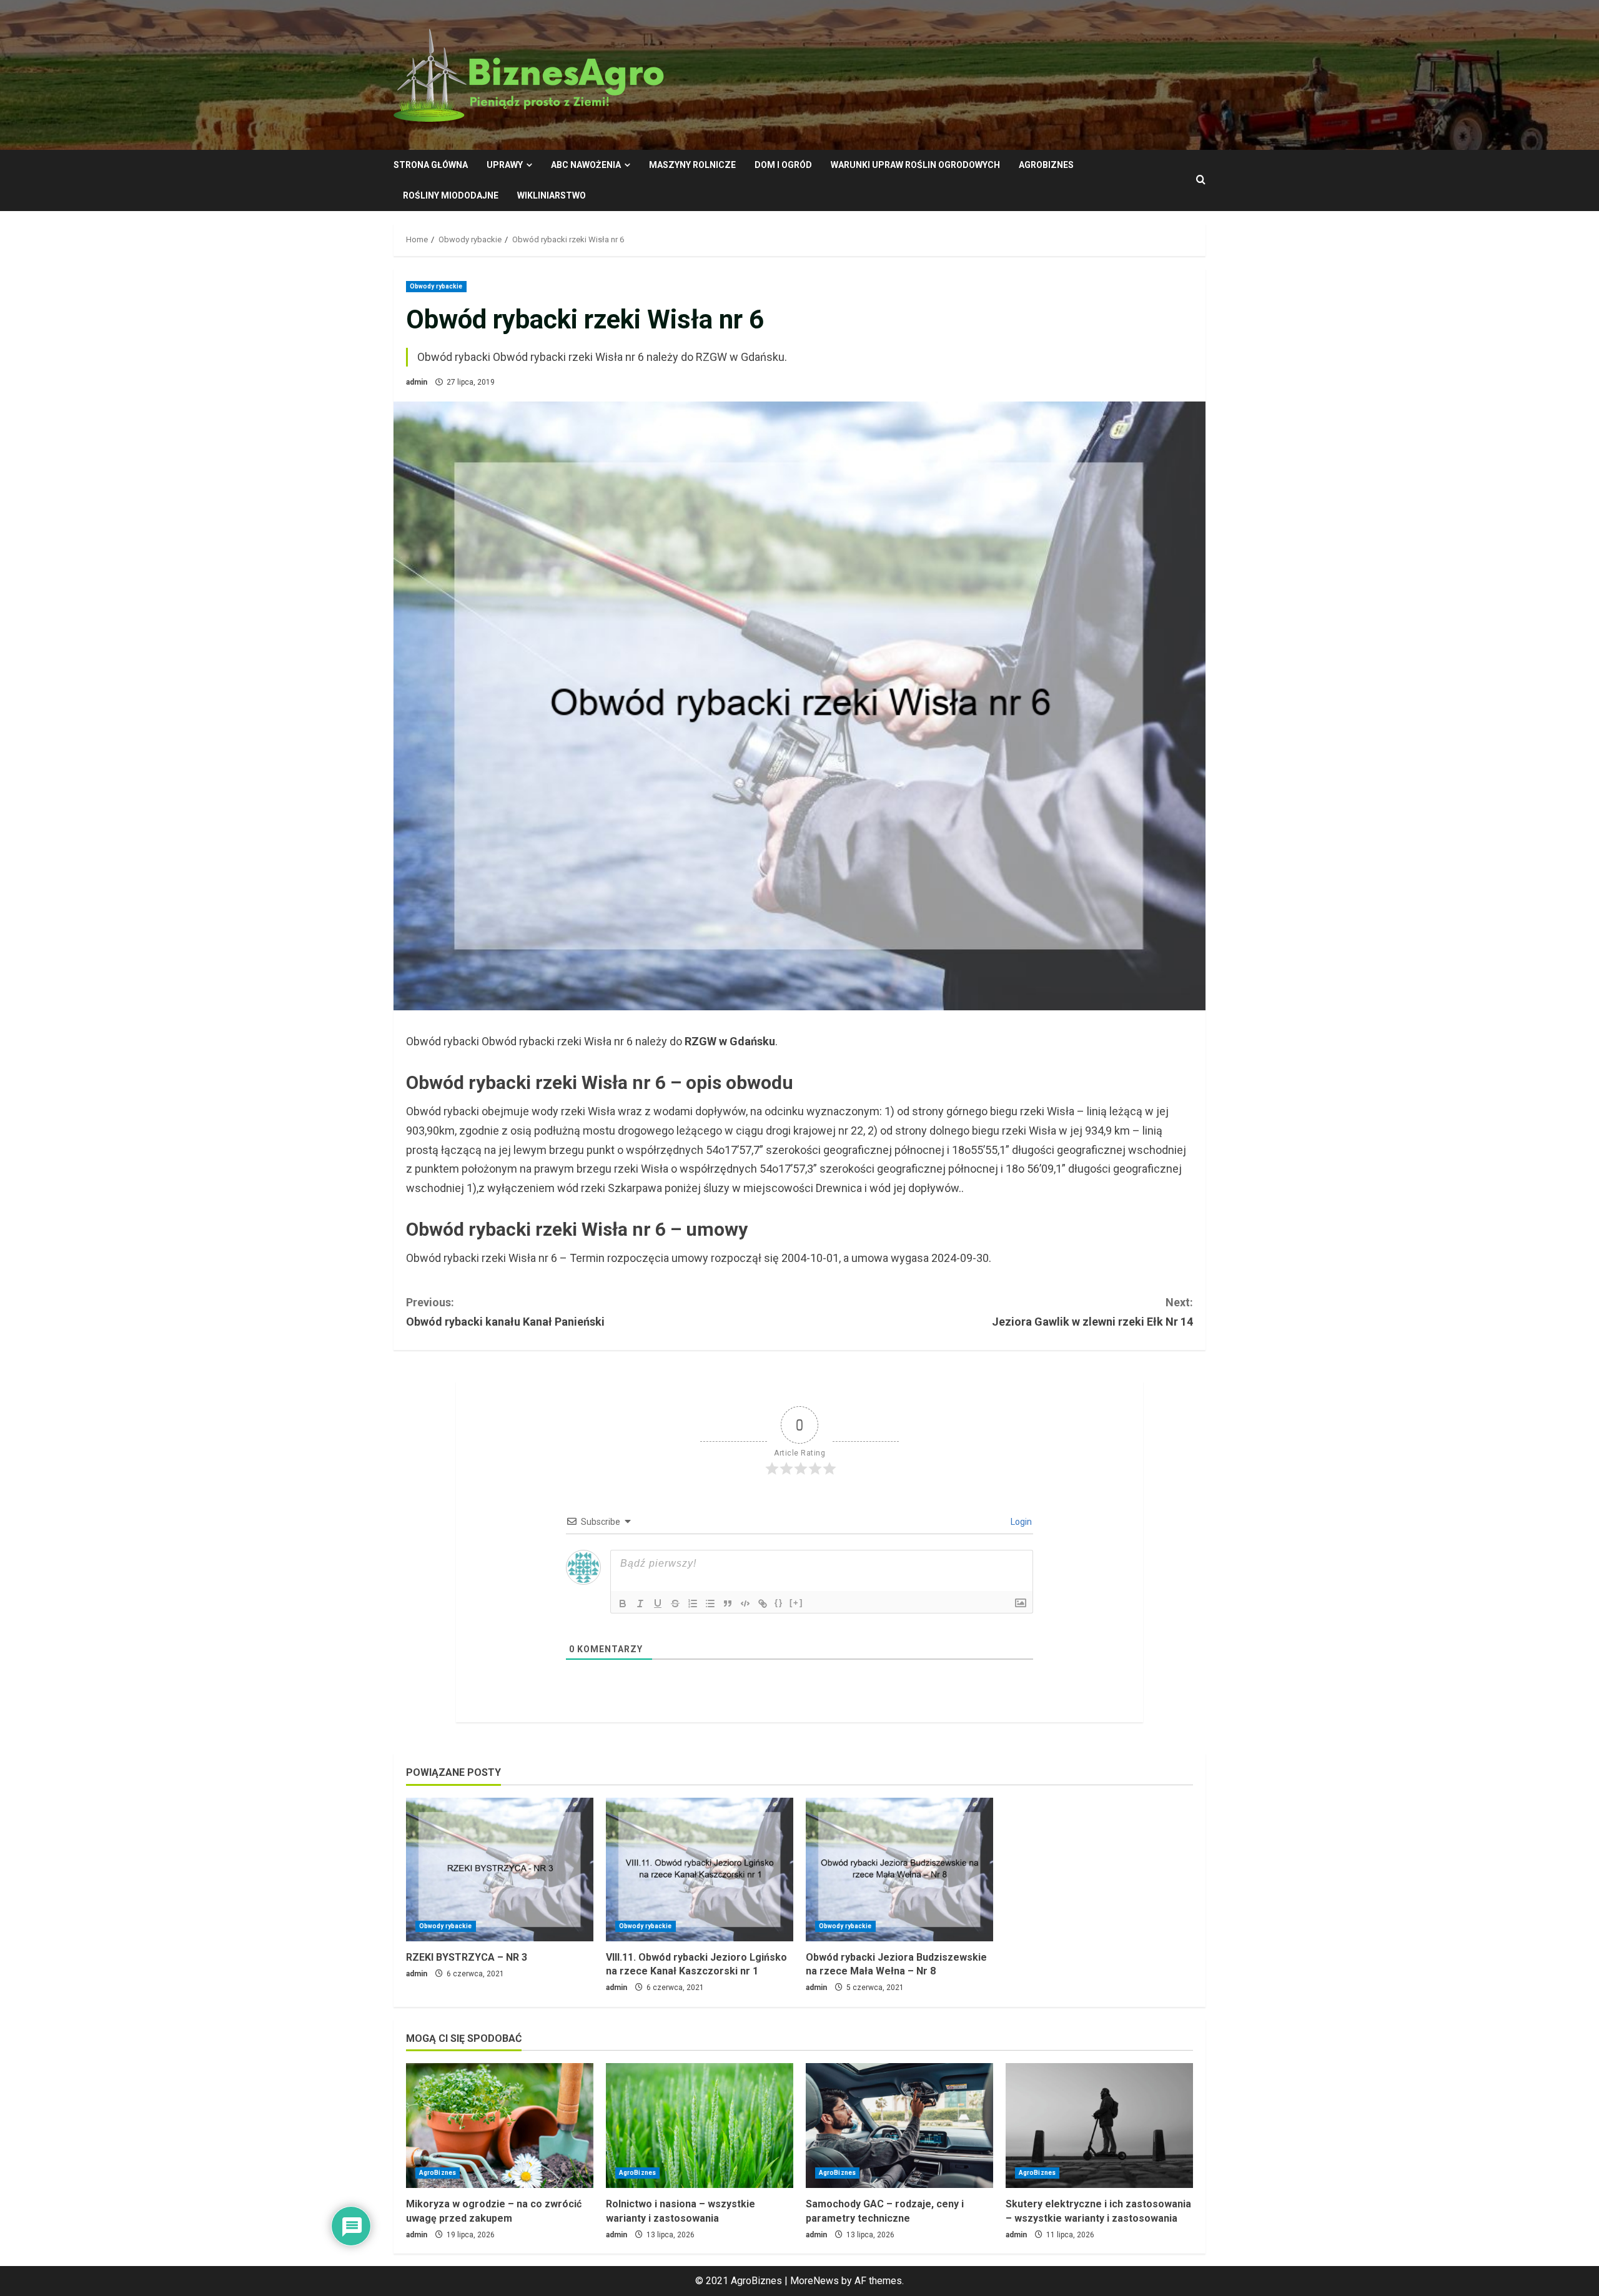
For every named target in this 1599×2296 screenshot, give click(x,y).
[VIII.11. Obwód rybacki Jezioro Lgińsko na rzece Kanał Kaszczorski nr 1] (700, 1870)
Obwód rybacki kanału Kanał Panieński (505, 1312)
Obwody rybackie (436, 286)
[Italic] (640, 1604)
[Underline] (658, 1604)
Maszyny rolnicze (692, 165)
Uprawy (505, 165)
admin (417, 382)
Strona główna (431, 165)
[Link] (763, 1604)
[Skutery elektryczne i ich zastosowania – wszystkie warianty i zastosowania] (1099, 2126)
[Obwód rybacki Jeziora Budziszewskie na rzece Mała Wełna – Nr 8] (899, 1870)
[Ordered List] (693, 1604)
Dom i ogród (783, 165)
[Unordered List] (710, 1604)
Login (1020, 1522)
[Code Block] (745, 1604)
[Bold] (623, 1604)
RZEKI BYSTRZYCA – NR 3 (467, 1957)
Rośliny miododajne (451, 195)
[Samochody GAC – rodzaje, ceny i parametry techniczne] (899, 2126)
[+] (796, 1603)
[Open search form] (1201, 180)
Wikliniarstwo (552, 195)
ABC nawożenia (586, 165)
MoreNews (814, 2281)
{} (779, 1603)
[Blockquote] (728, 1604)
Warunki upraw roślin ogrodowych (915, 165)
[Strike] (675, 1604)
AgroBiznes (1046, 165)
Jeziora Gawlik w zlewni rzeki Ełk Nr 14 (1092, 1312)
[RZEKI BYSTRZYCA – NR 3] (500, 1870)
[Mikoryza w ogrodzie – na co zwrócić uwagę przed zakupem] (500, 2126)
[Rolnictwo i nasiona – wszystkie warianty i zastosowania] (700, 2126)
